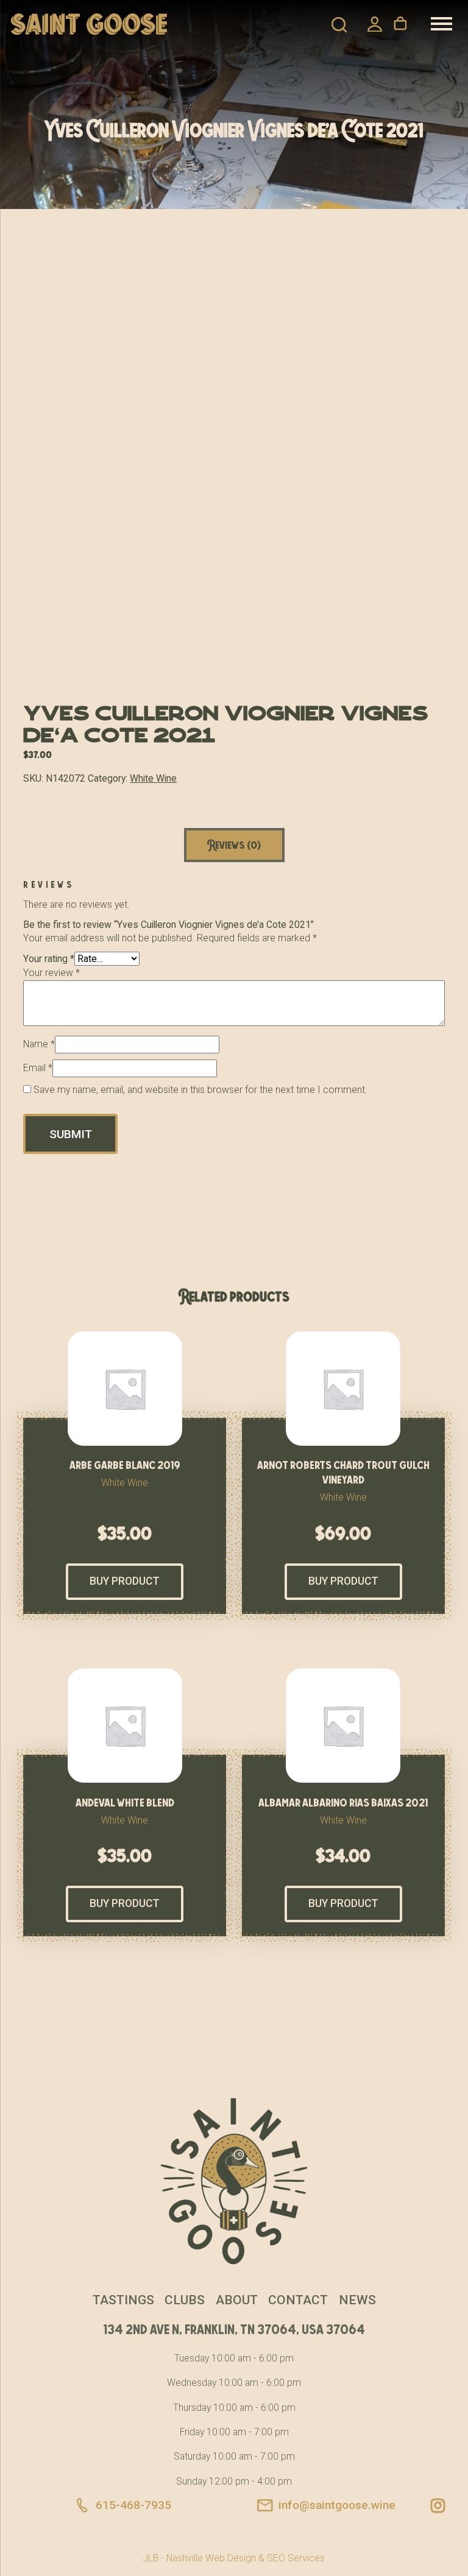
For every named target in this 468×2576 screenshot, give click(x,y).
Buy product (125, 1581)
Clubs (185, 2300)
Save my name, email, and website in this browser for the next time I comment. (200, 1090)
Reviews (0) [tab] (234, 845)
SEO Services (296, 2558)
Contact (298, 2300)
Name (39, 1044)
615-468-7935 (133, 2505)
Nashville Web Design (211, 2558)
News (357, 2300)
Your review (51, 973)
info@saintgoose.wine (337, 2505)
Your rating (49, 959)
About (237, 2300)
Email (38, 1068)
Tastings (123, 2300)
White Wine (153, 778)
